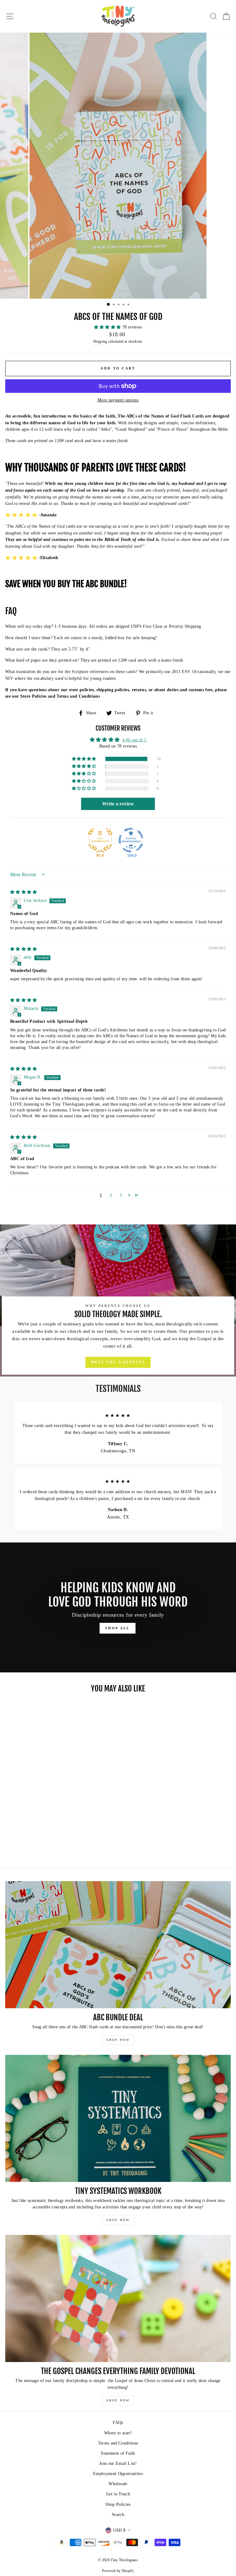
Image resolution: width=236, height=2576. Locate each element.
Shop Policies (118, 2504)
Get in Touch (118, 2494)
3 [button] (121, 1195)
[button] (108, 327)
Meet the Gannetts (118, 1362)
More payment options (118, 400)
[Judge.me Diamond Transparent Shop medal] (131, 840)
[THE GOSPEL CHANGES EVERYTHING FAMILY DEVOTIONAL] (118, 2298)
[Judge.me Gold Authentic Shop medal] (100, 840)
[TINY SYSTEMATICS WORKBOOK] (118, 2118)
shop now (118, 2040)
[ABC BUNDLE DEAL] (118, 1945)
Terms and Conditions (118, 2443)
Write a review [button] (118, 804)
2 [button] (111, 1195)
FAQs (118, 2423)
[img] (24, 892)
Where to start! (118, 2433)
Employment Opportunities (118, 2474)
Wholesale (118, 2484)
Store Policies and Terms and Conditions (60, 696)
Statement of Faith (118, 2453)
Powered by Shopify (118, 2571)
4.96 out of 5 (134, 740)
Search (118, 2515)
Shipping (100, 342)
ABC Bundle (105, 584)
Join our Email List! (118, 2463)
